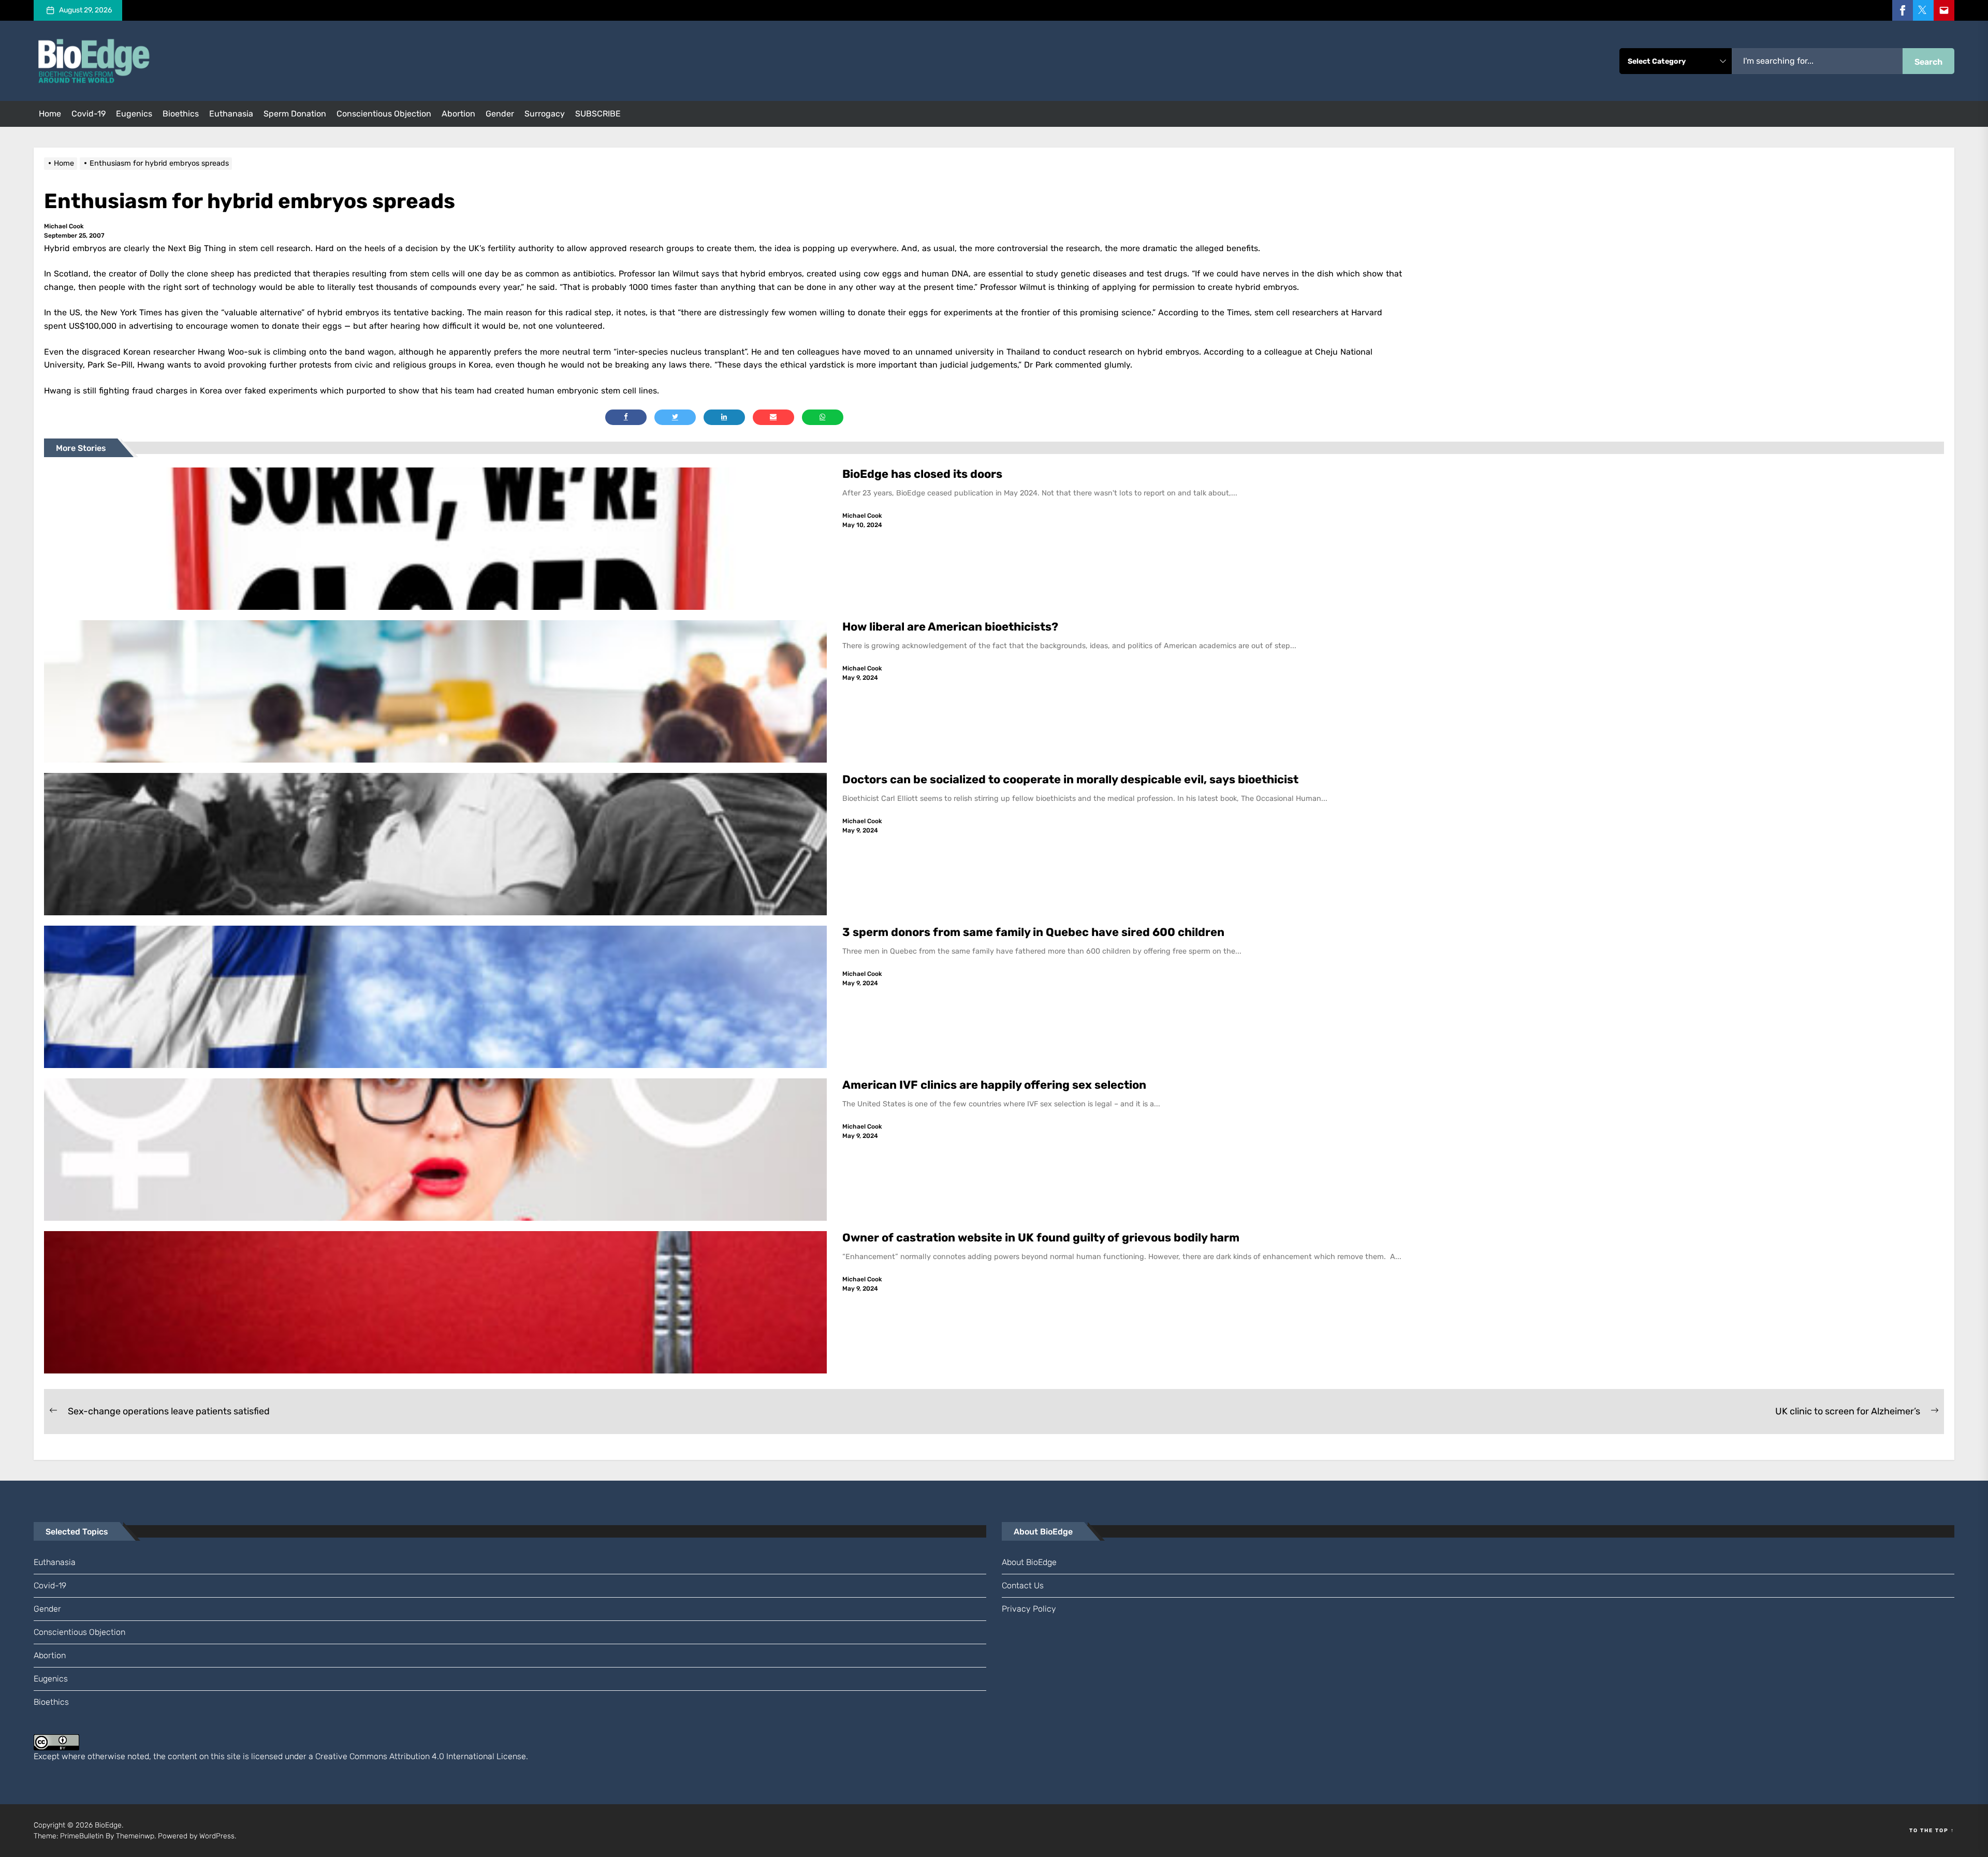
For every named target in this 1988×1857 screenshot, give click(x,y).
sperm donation (295, 114)
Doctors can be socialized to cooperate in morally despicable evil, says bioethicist (1072, 779)
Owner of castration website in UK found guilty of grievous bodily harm (1042, 1238)
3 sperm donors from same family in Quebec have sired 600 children (1035, 932)
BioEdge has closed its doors (922, 474)
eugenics (134, 114)
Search (1928, 62)
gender (500, 114)
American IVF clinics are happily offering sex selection (994, 1085)
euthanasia (231, 114)
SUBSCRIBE (598, 114)
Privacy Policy (1029, 1609)
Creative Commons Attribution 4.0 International (405, 1756)
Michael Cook (64, 226)
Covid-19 (89, 114)
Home (50, 114)
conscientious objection (384, 114)
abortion (458, 114)
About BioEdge (1029, 1562)
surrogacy (545, 114)
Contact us (1023, 1585)
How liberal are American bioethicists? (950, 627)
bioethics (181, 114)
